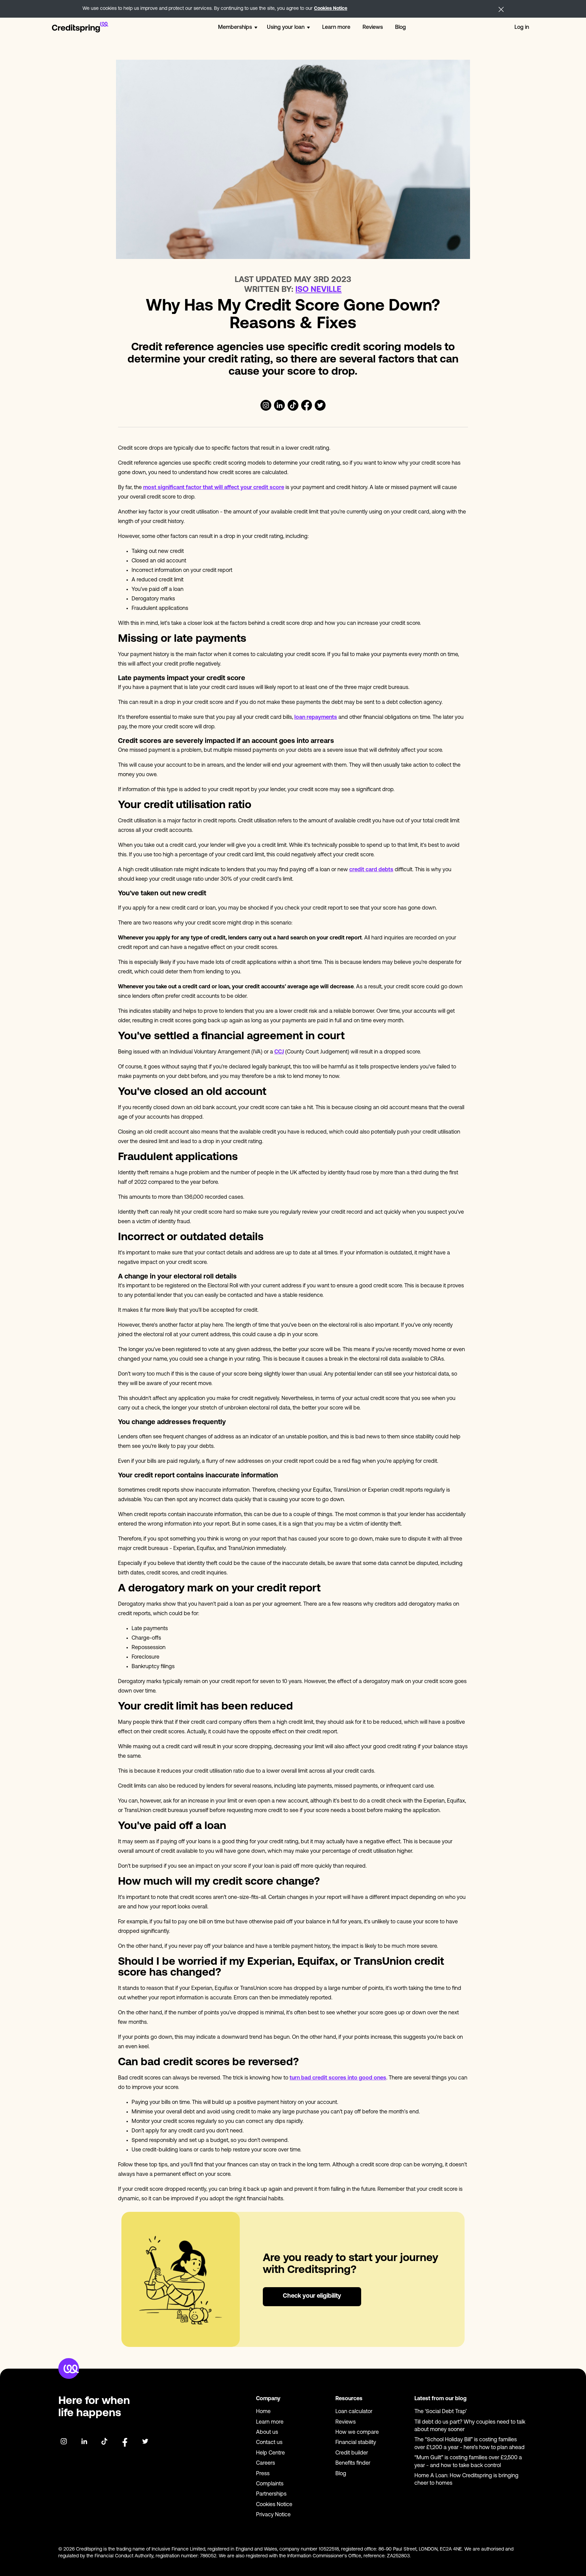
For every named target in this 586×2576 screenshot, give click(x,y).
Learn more (336, 27)
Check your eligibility (312, 2296)
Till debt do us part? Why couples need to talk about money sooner (470, 2426)
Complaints (270, 2484)
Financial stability (356, 2443)
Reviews (373, 27)
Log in (522, 27)
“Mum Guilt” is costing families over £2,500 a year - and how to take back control (468, 2462)
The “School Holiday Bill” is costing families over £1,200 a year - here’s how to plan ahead (470, 2444)
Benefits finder (353, 2463)
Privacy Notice (273, 2515)
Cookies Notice (331, 9)
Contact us (269, 2443)
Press (263, 2474)
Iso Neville (318, 290)
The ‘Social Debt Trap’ (441, 2412)
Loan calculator (354, 2412)
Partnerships (271, 2494)
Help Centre (270, 2453)
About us (267, 2432)
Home (263, 2412)
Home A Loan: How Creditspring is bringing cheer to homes (466, 2480)
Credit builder (352, 2453)
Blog (401, 27)
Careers (266, 2463)
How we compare (357, 2432)
